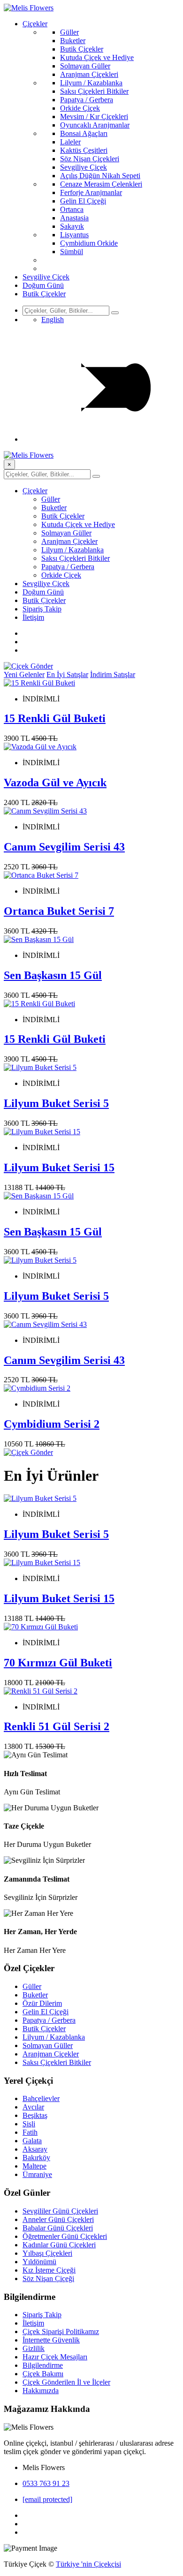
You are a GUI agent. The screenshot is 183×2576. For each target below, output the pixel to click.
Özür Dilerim (42, 2003)
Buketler (73, 41)
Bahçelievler (41, 2098)
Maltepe (34, 2166)
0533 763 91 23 (46, 2483)
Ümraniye (37, 2174)
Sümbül (72, 252)
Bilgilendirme (43, 2365)
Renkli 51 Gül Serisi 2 (57, 1726)
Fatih (30, 2132)
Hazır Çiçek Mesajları (55, 2357)
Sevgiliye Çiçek (84, 167)
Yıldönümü (39, 2262)
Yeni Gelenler (24, 674)
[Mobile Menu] (101, 439)
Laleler (70, 142)
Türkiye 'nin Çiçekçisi (88, 2564)
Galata (32, 2141)
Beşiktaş (35, 2115)
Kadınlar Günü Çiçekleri (59, 2245)
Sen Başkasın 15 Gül (53, 975)
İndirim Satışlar (113, 674)
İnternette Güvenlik (51, 2340)
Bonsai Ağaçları (84, 133)
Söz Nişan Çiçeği (48, 2278)
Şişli (29, 2124)
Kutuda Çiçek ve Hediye (97, 57)
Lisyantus (74, 235)
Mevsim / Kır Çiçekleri (94, 117)
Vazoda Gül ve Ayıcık (55, 783)
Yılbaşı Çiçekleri (47, 2253)
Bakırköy (36, 2158)
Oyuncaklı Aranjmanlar (95, 125)
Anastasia (74, 218)
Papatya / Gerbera (87, 100)
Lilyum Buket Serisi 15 (59, 1167)
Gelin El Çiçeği (83, 201)
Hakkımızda (41, 2391)
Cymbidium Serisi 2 (52, 1424)
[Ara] (115, 313)
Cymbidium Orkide (89, 243)
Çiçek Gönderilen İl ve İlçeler (66, 2382)
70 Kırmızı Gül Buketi (58, 1663)
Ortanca (72, 209)
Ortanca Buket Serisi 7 (59, 911)
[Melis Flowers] (29, 8)
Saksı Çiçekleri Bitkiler (94, 91)
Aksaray (35, 2149)
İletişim (33, 617)
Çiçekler (35, 24)
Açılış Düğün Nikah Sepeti (100, 176)
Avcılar (33, 2107)
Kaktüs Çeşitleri (84, 150)
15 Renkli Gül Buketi (55, 718)
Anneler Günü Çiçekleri (58, 2219)
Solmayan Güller (85, 66)
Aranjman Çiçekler (69, 541)
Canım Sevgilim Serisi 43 (64, 847)
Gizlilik (34, 2348)
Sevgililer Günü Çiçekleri (60, 2211)
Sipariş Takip (42, 609)
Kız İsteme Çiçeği (49, 2270)
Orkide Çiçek (80, 108)
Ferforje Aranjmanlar (91, 192)
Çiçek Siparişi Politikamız (61, 2331)
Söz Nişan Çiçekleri (90, 159)
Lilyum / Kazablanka (91, 83)
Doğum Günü (43, 285)
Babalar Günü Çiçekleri (58, 2228)
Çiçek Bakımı (43, 2374)
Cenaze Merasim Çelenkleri (101, 184)
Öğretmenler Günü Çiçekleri (65, 2236)
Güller (69, 32)
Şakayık (72, 226)
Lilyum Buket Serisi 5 (56, 1103)
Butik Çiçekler (82, 49)
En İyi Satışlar (67, 674)
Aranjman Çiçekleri (89, 74)
